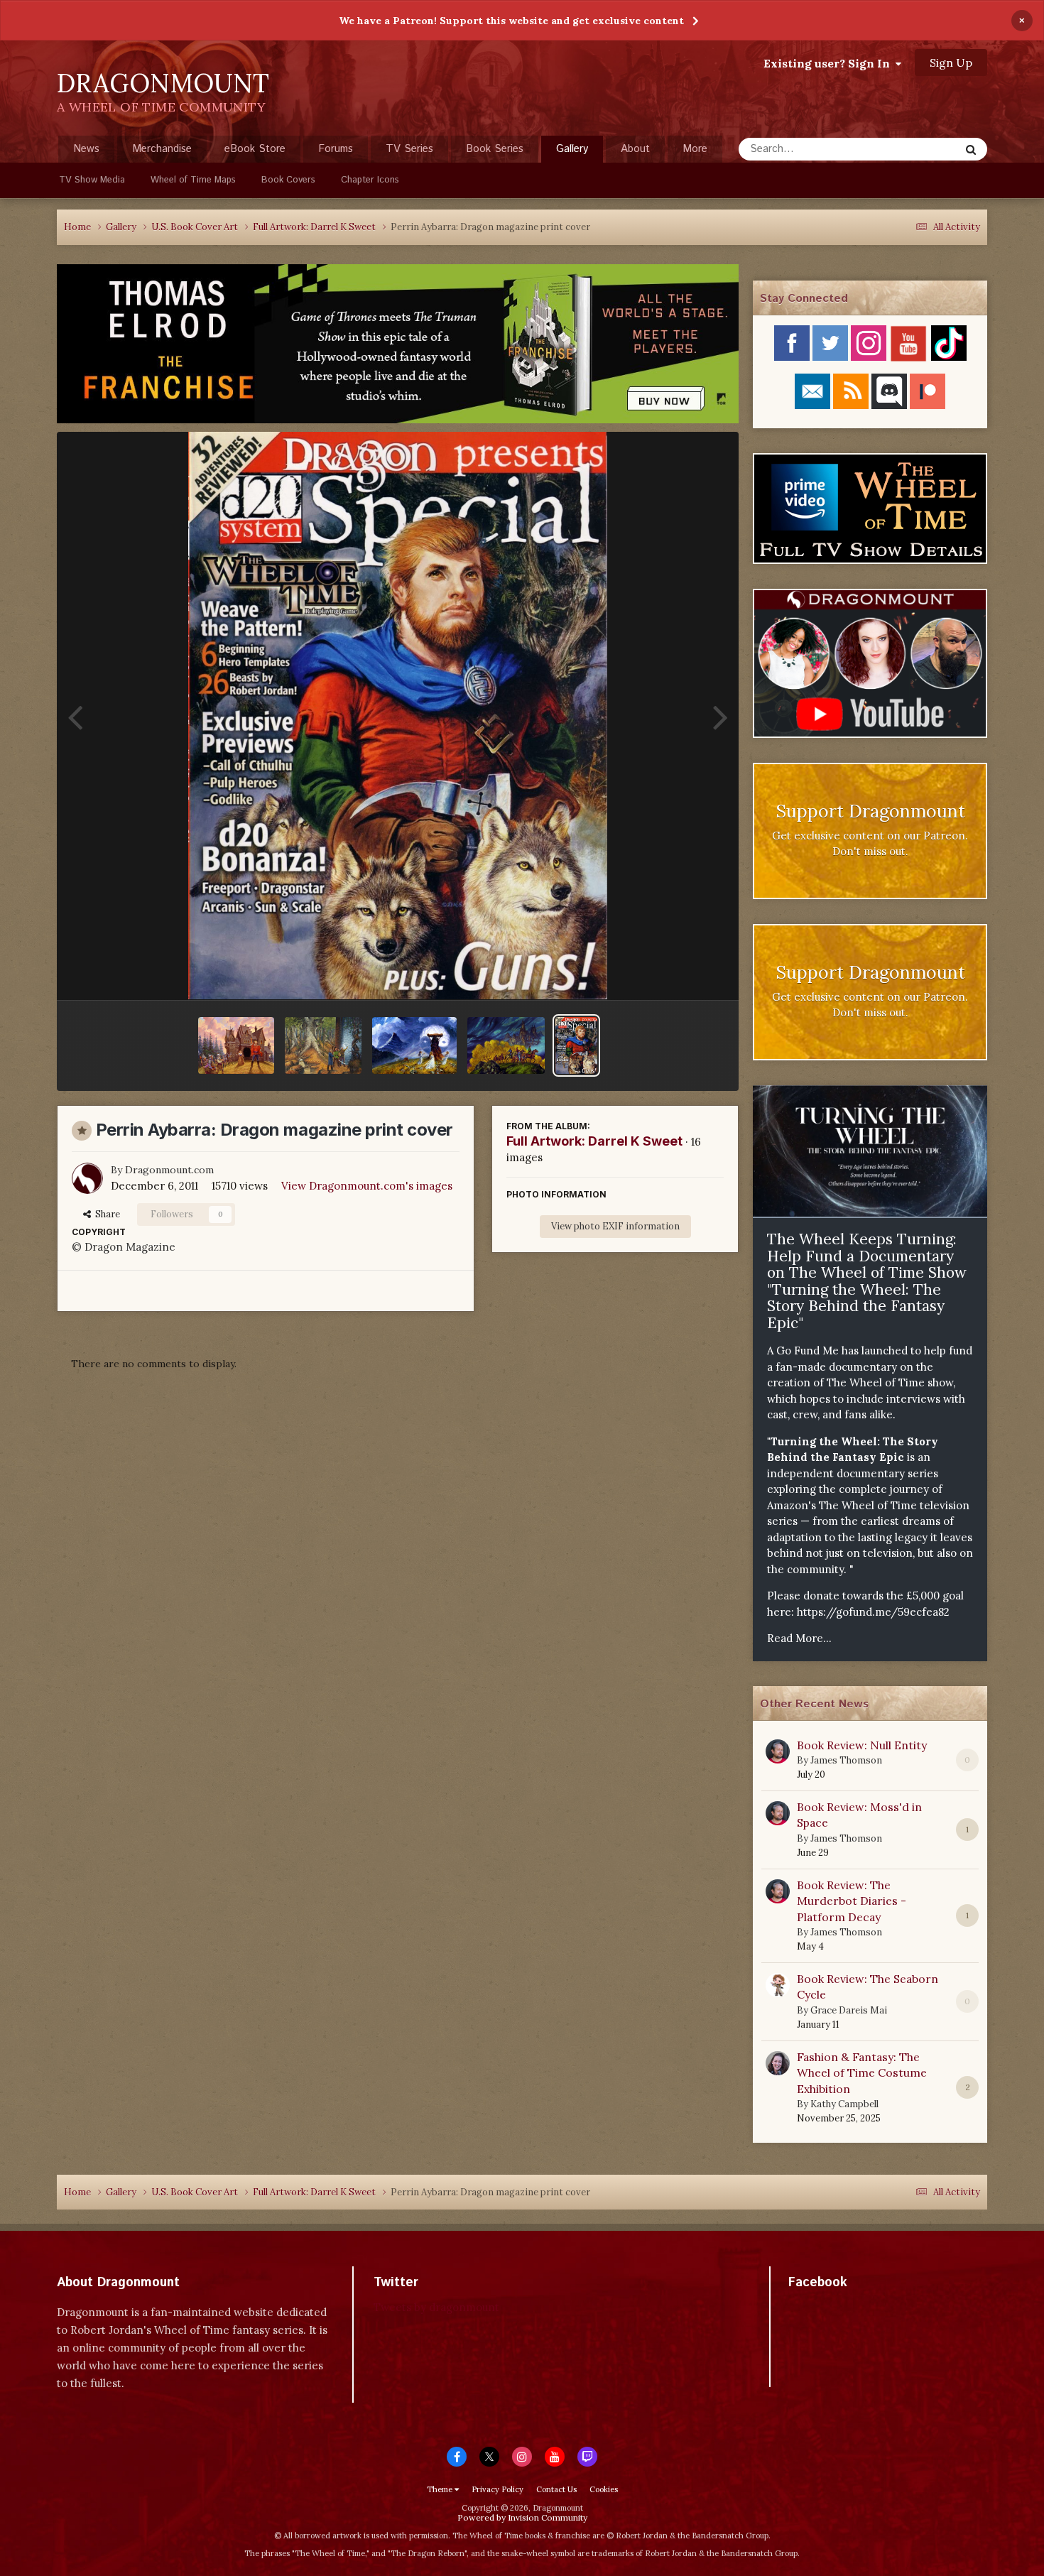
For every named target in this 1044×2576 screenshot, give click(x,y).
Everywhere (914, 149)
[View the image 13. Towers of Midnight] (323, 1045)
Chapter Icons (370, 180)
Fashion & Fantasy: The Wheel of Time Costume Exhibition (862, 2073)
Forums (336, 149)
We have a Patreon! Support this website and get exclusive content (511, 21)
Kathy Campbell (844, 2104)
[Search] (971, 149)
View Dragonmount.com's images (367, 1186)
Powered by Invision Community (522, 2517)
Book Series (495, 149)
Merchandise (162, 149)
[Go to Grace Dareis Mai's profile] (778, 1985)
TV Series (409, 149)
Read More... (799, 1638)
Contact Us (556, 2489)
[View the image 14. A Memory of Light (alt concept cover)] (414, 1045)
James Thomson (846, 1760)
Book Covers (288, 180)
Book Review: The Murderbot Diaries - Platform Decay (852, 1901)
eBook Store (255, 149)
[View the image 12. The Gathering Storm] (236, 1045)
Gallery (572, 149)
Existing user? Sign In (830, 63)
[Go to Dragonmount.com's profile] (87, 1178)
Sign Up (951, 63)
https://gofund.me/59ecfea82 (873, 1612)
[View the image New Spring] (506, 1045)
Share (105, 1214)
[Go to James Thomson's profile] (778, 1751)
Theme (441, 2489)
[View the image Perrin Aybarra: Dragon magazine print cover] (576, 1045)
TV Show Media (92, 180)
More (695, 149)
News (86, 149)
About (635, 149)
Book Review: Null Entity (862, 1745)
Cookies (604, 2489)
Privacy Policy (497, 2489)
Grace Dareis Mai (849, 2010)
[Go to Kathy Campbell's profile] (778, 2063)
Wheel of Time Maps (193, 180)
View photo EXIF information (615, 1226)
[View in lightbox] (397, 716)
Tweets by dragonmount (436, 2307)
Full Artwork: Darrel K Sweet (594, 1141)
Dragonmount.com (169, 1170)
